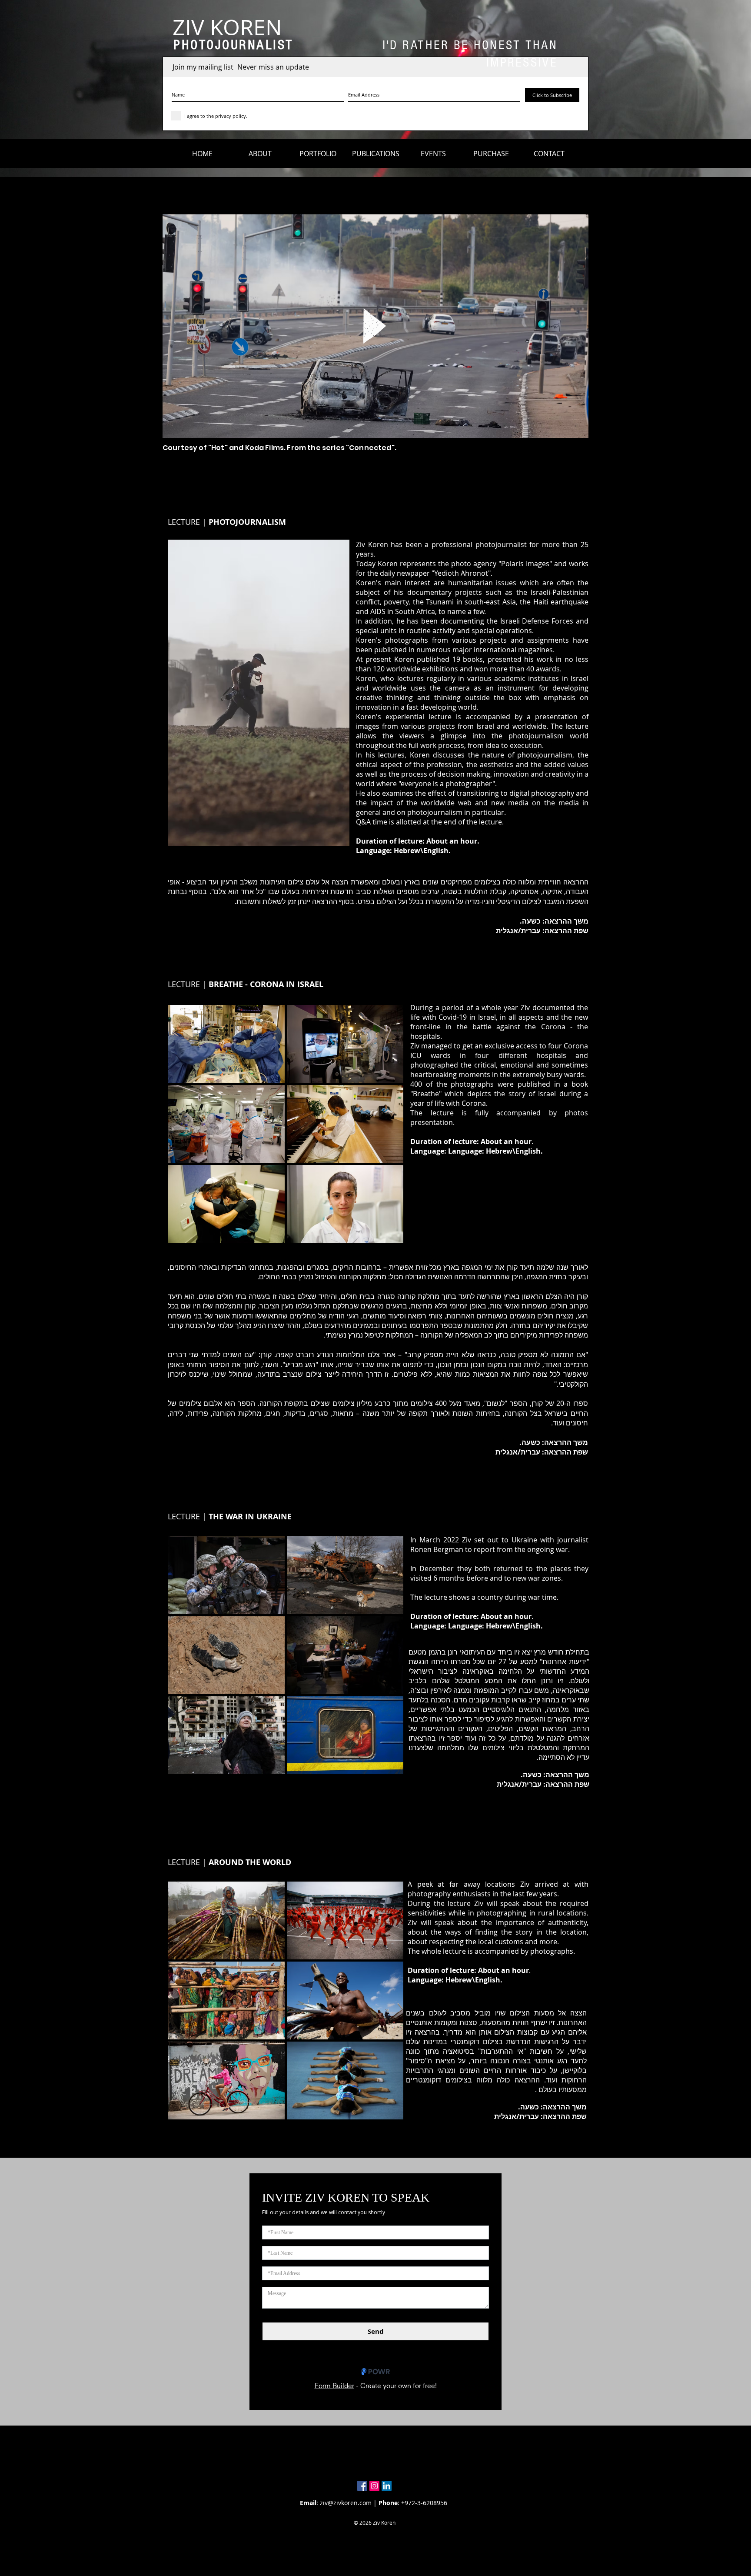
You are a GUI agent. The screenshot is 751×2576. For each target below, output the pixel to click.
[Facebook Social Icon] (362, 2486)
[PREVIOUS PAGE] (562, 530)
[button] (260, 153)
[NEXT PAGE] (581, 530)
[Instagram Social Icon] (374, 2486)
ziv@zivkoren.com (346, 2503)
